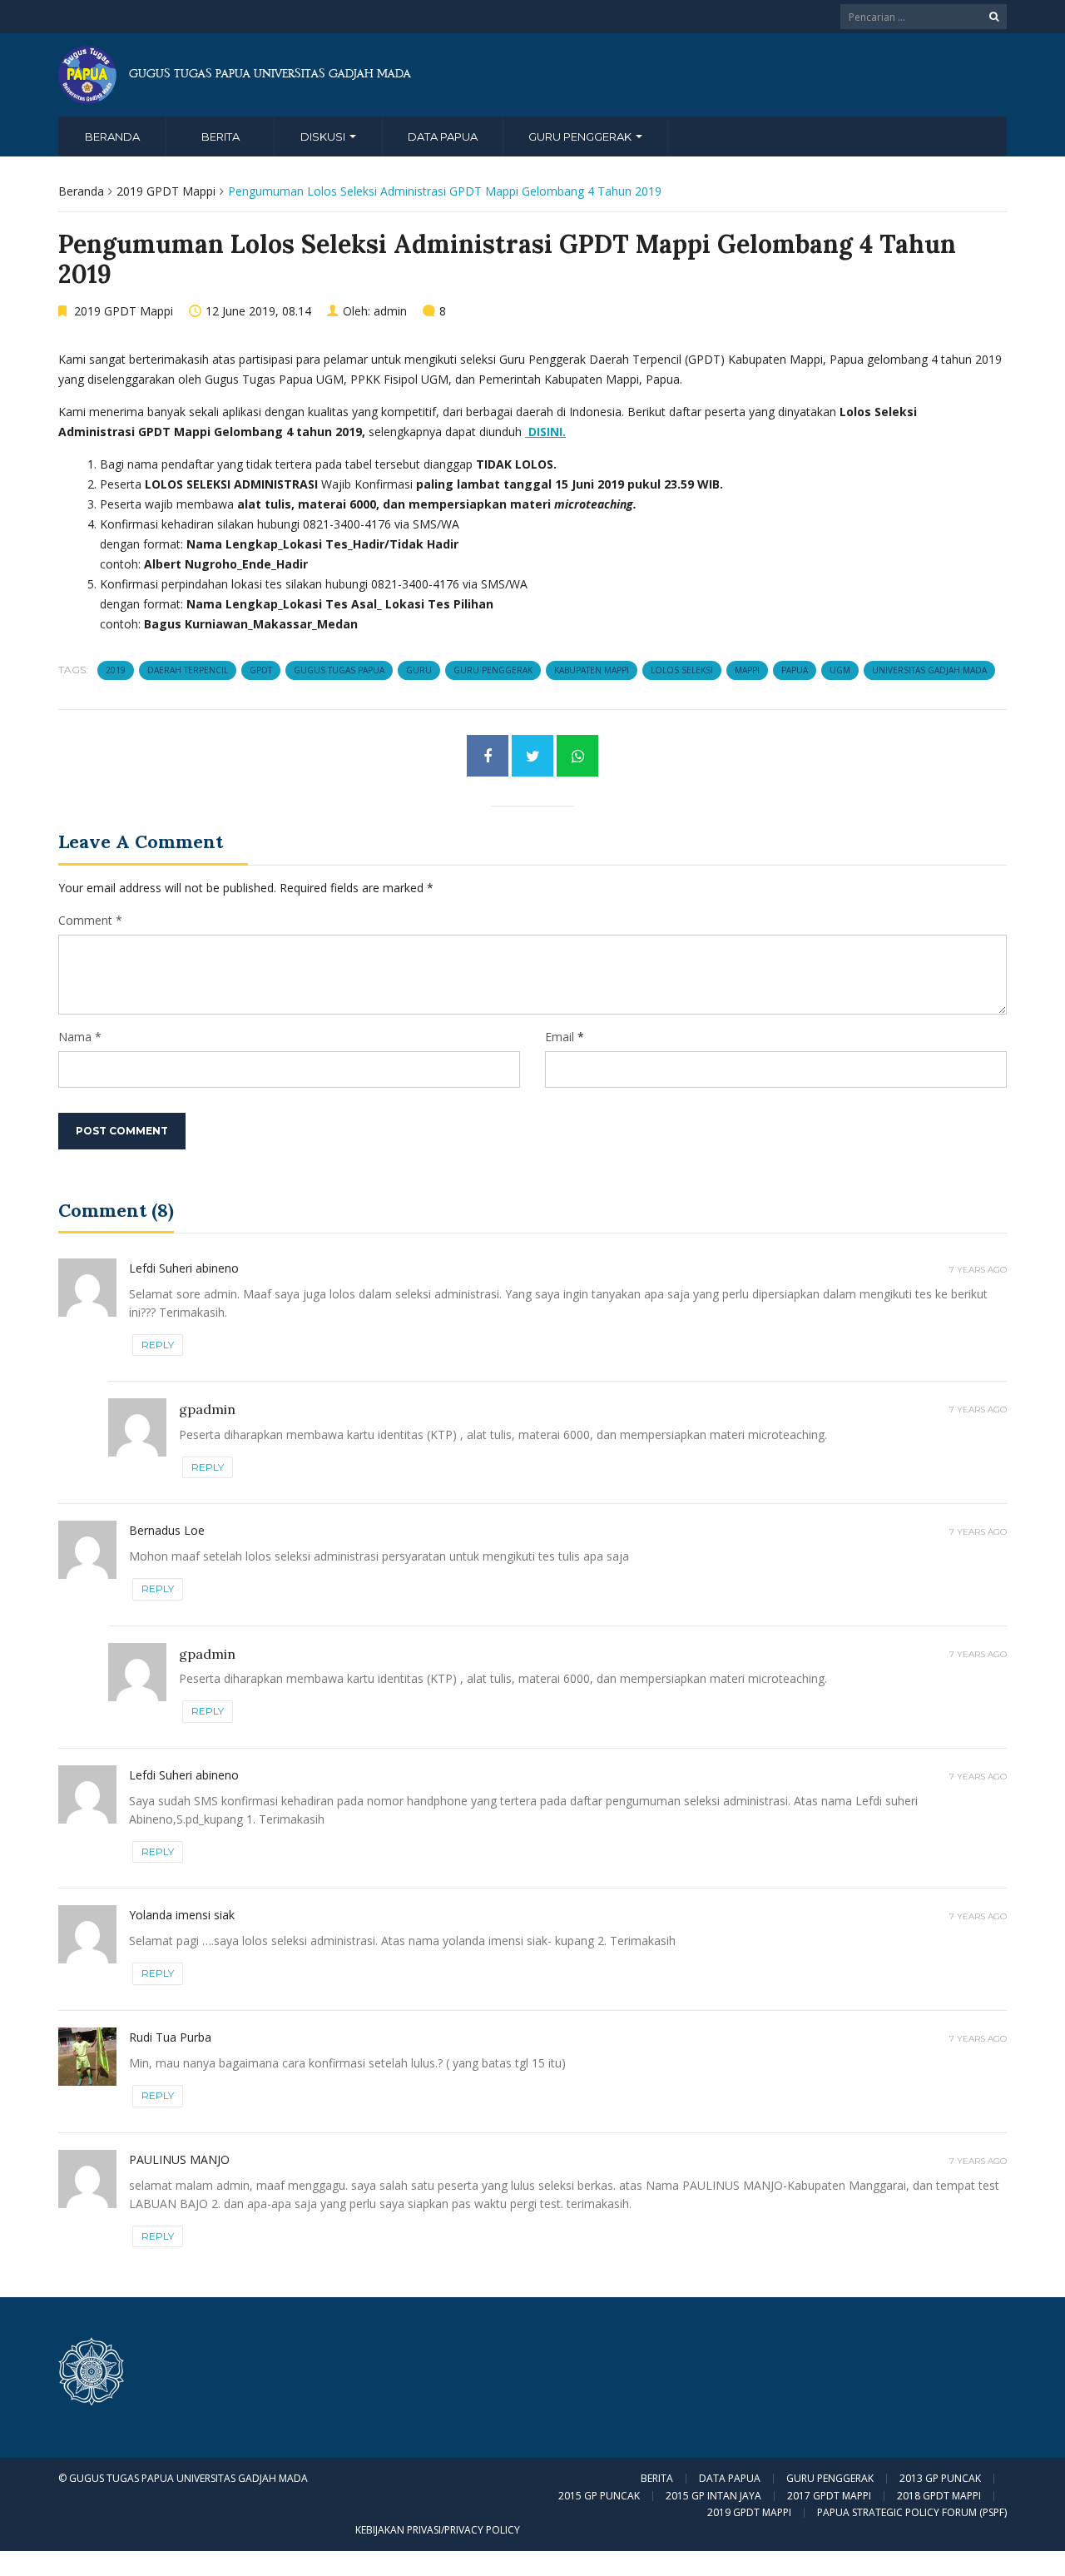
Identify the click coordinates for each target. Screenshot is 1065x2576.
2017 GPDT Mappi (829, 2496)
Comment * (90, 920)
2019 (116, 670)
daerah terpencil (188, 670)
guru (419, 670)
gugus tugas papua (339, 670)
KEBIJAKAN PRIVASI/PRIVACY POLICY (438, 2530)
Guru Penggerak (581, 136)
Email (560, 1037)
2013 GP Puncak (940, 2479)
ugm (840, 670)
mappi (747, 670)
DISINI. (545, 432)
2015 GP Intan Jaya (713, 2496)
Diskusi (324, 136)
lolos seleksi (682, 670)
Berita (220, 136)
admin (390, 311)
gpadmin (207, 1409)
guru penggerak (493, 670)
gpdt (261, 670)
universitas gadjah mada (929, 670)
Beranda (112, 136)
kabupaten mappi (592, 670)
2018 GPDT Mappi (939, 2496)
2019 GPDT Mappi (166, 191)
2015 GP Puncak (599, 2496)
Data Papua (443, 136)
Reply (158, 1345)
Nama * (80, 1037)
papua (795, 670)
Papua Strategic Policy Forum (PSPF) (912, 2513)
